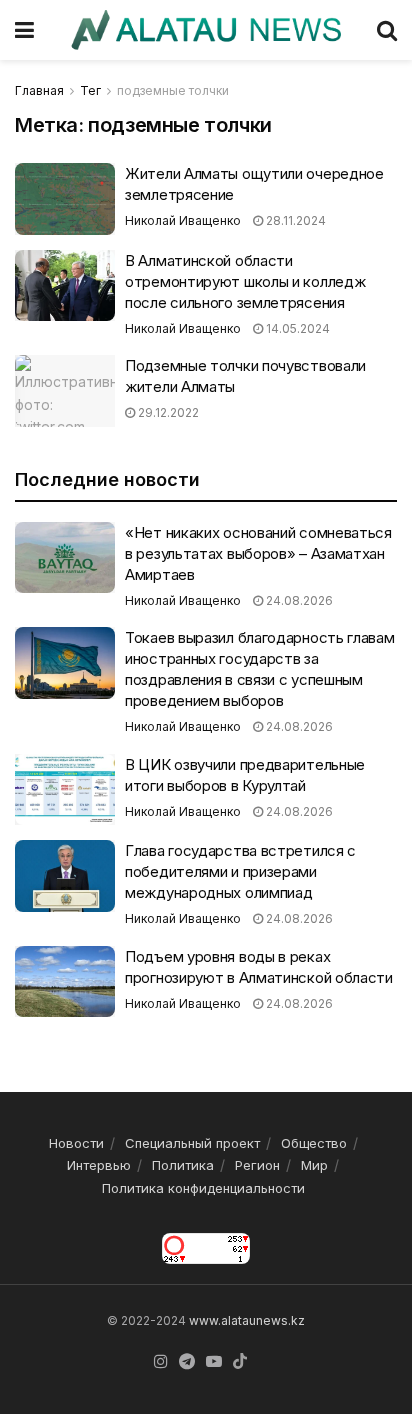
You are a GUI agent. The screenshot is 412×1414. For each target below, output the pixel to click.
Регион (257, 1165)
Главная (39, 90)
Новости (76, 1143)
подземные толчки (173, 90)
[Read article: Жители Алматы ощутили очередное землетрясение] (65, 199)
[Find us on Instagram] (161, 1362)
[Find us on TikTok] (240, 1362)
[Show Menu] (24, 30)
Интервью (99, 1165)
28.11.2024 (294, 220)
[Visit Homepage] (205, 30)
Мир (314, 1165)
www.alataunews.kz (247, 1320)
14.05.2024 (296, 328)
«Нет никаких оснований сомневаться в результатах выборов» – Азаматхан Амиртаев (258, 553)
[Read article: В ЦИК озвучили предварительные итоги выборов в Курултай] (65, 790)
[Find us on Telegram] (187, 1362)
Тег (90, 90)
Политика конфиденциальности (203, 1188)
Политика (183, 1165)
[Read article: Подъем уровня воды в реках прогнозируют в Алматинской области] (65, 982)
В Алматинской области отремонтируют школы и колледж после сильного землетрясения (245, 281)
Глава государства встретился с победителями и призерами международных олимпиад (240, 871)
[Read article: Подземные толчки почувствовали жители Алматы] (65, 391)
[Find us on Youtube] (214, 1362)
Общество (314, 1143)
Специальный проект (192, 1143)
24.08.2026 (298, 600)
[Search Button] (387, 30)
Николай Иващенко (183, 220)
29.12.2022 (167, 412)
